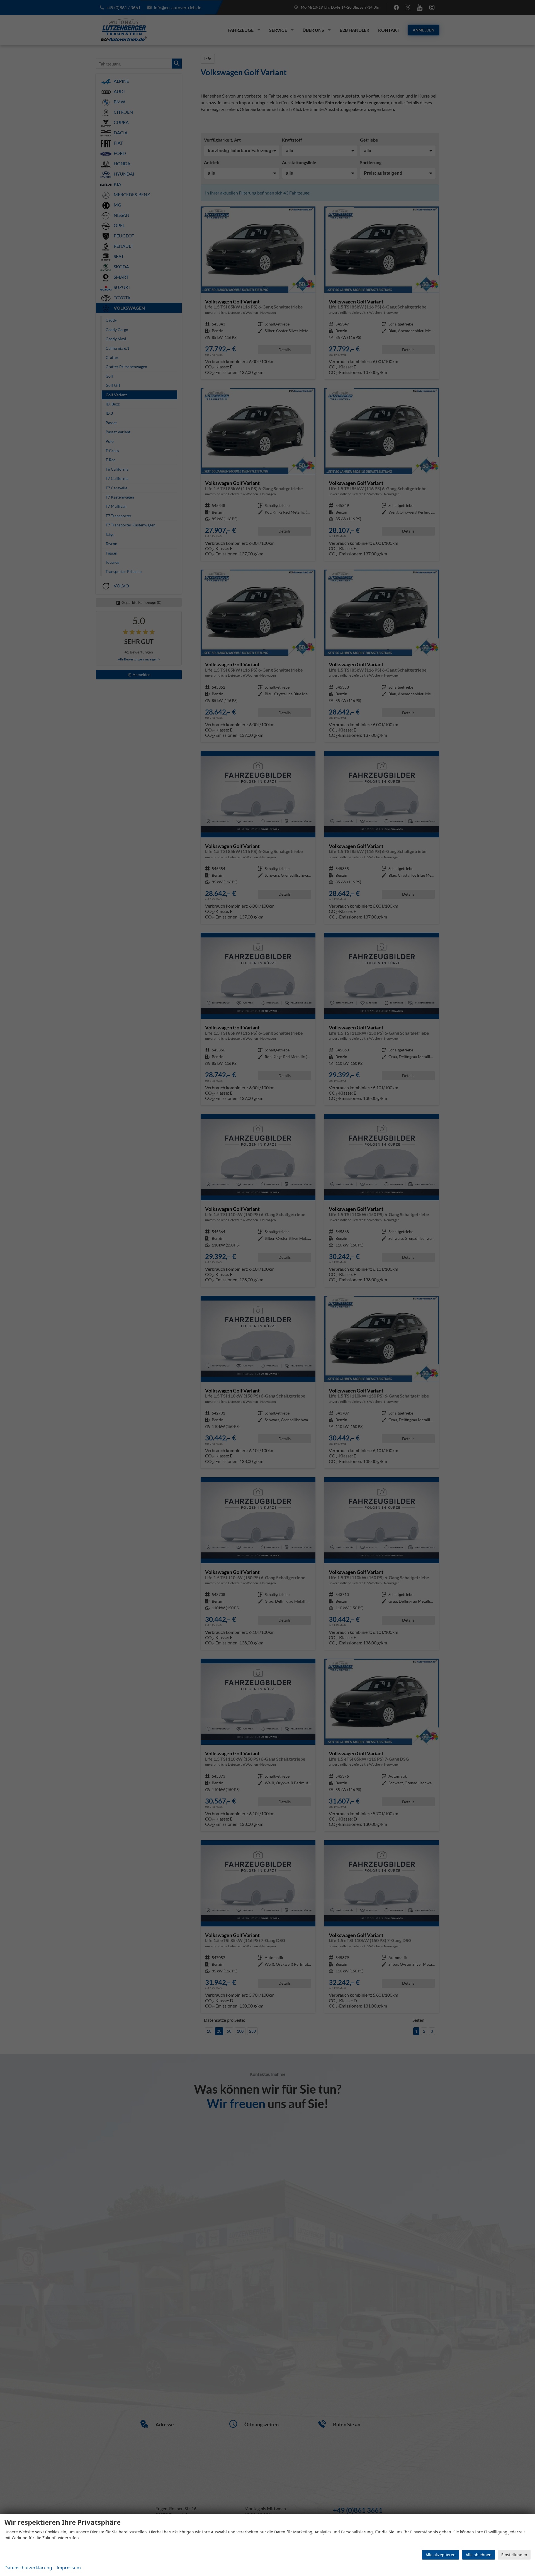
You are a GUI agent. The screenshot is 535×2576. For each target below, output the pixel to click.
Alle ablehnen (479, 2555)
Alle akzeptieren (441, 2555)
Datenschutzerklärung (28, 2568)
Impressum (69, 2568)
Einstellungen (514, 2555)
